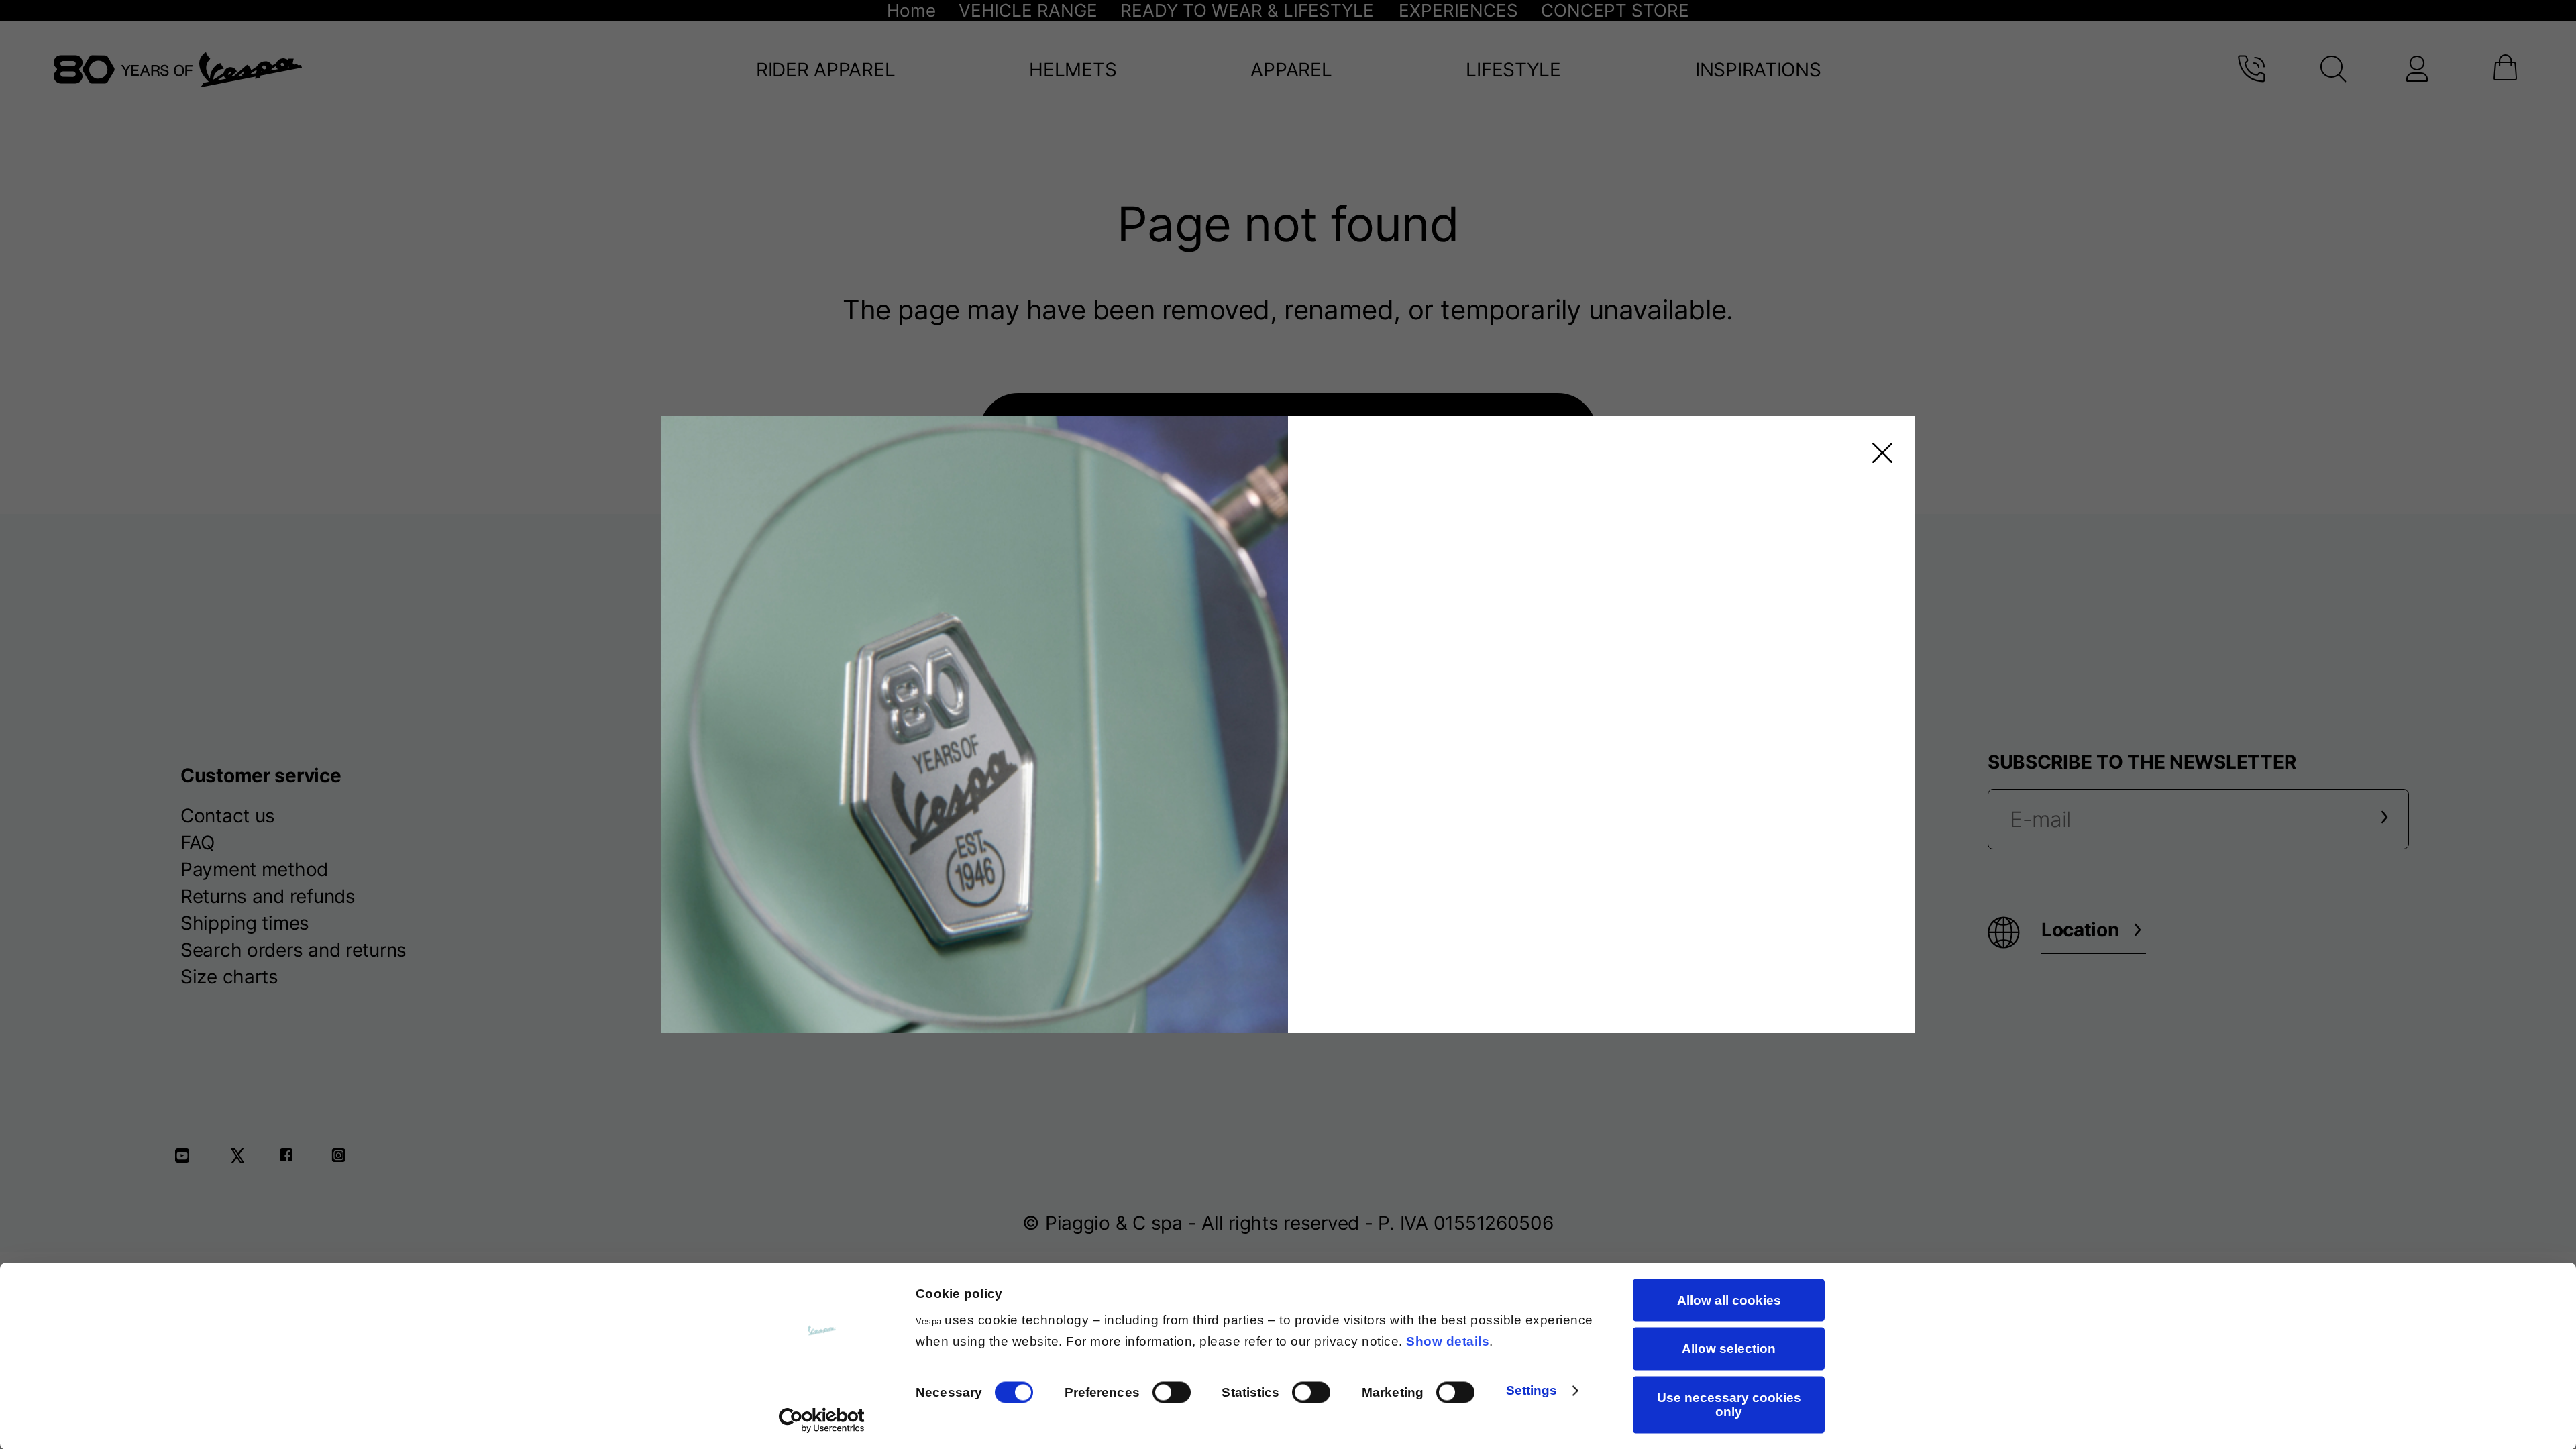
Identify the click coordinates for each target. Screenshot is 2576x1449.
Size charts (229, 977)
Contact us (228, 816)
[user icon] (2416, 70)
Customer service (261, 775)
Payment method (254, 869)
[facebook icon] (292, 1160)
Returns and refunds (268, 896)
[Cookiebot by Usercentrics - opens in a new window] (822, 1421)
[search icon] (2333, 70)
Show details (1448, 1341)
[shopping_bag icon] (2503, 70)
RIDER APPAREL (825, 70)
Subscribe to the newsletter (2142, 762)
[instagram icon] (343, 1160)
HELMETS (1073, 70)
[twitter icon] (241, 1160)
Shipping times (245, 923)
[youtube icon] (191, 1160)
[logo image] (178, 70)
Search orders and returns (293, 950)
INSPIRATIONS (1758, 70)
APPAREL (1291, 70)
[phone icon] (2251, 70)
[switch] (1172, 1392)
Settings (1532, 1390)
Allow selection (1729, 1349)
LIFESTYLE (1513, 70)
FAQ (198, 843)
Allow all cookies (1729, 1300)
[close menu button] (1878, 453)
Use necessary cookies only (1729, 1404)
